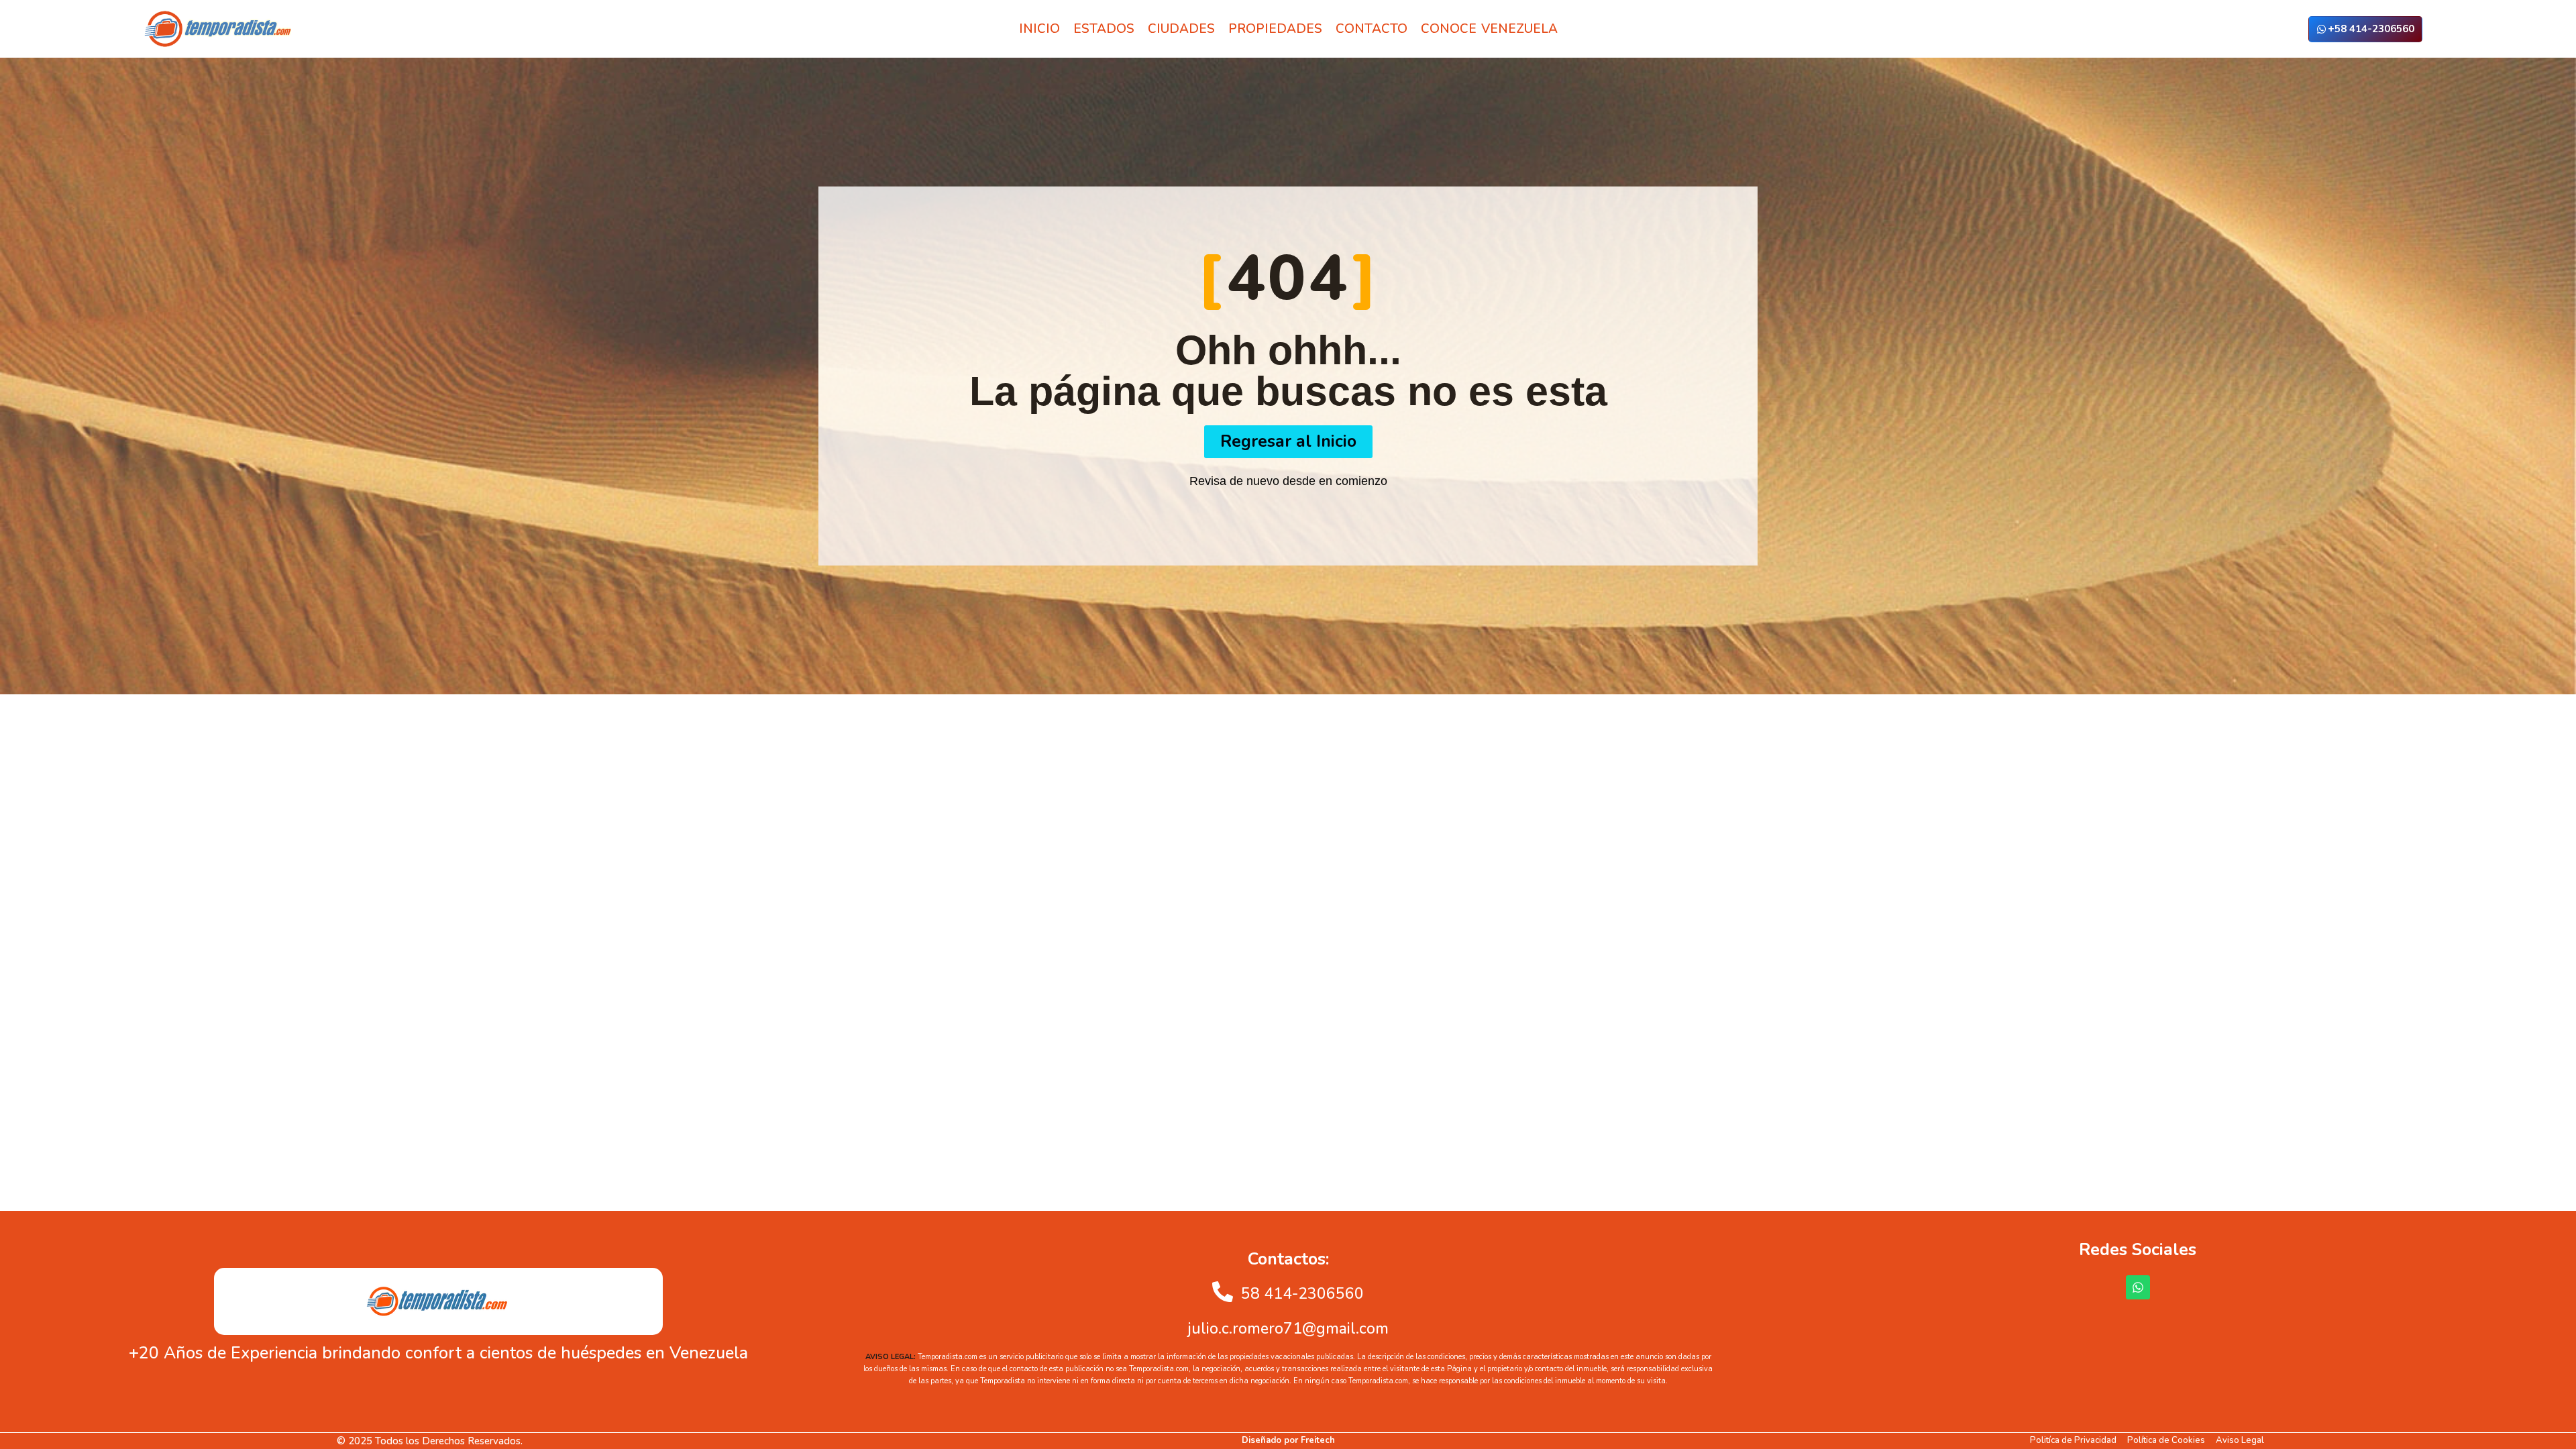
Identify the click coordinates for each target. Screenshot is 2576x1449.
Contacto (1372, 29)
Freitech (1318, 1440)
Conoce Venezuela (1489, 29)
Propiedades (1275, 29)
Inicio (1039, 29)
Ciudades (1181, 29)
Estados (1104, 29)
